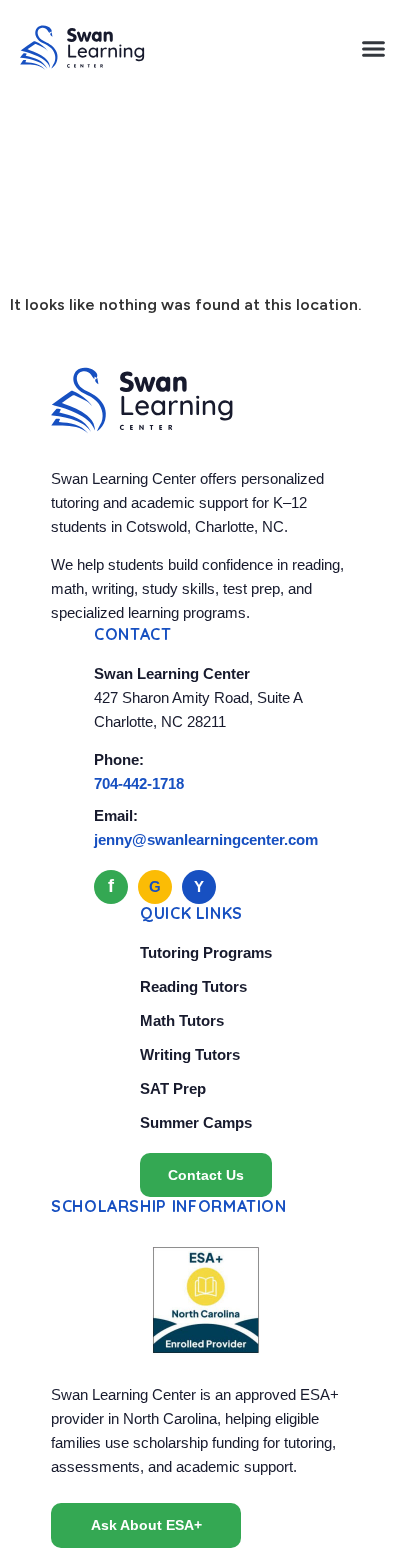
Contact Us (206, 1175)
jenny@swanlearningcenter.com (206, 839)
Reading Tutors (193, 986)
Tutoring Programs (206, 952)
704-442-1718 (139, 783)
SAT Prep (173, 1088)
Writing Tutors (190, 1054)
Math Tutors (182, 1020)
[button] (374, 48)
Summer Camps (196, 1122)
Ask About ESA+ (146, 1525)
